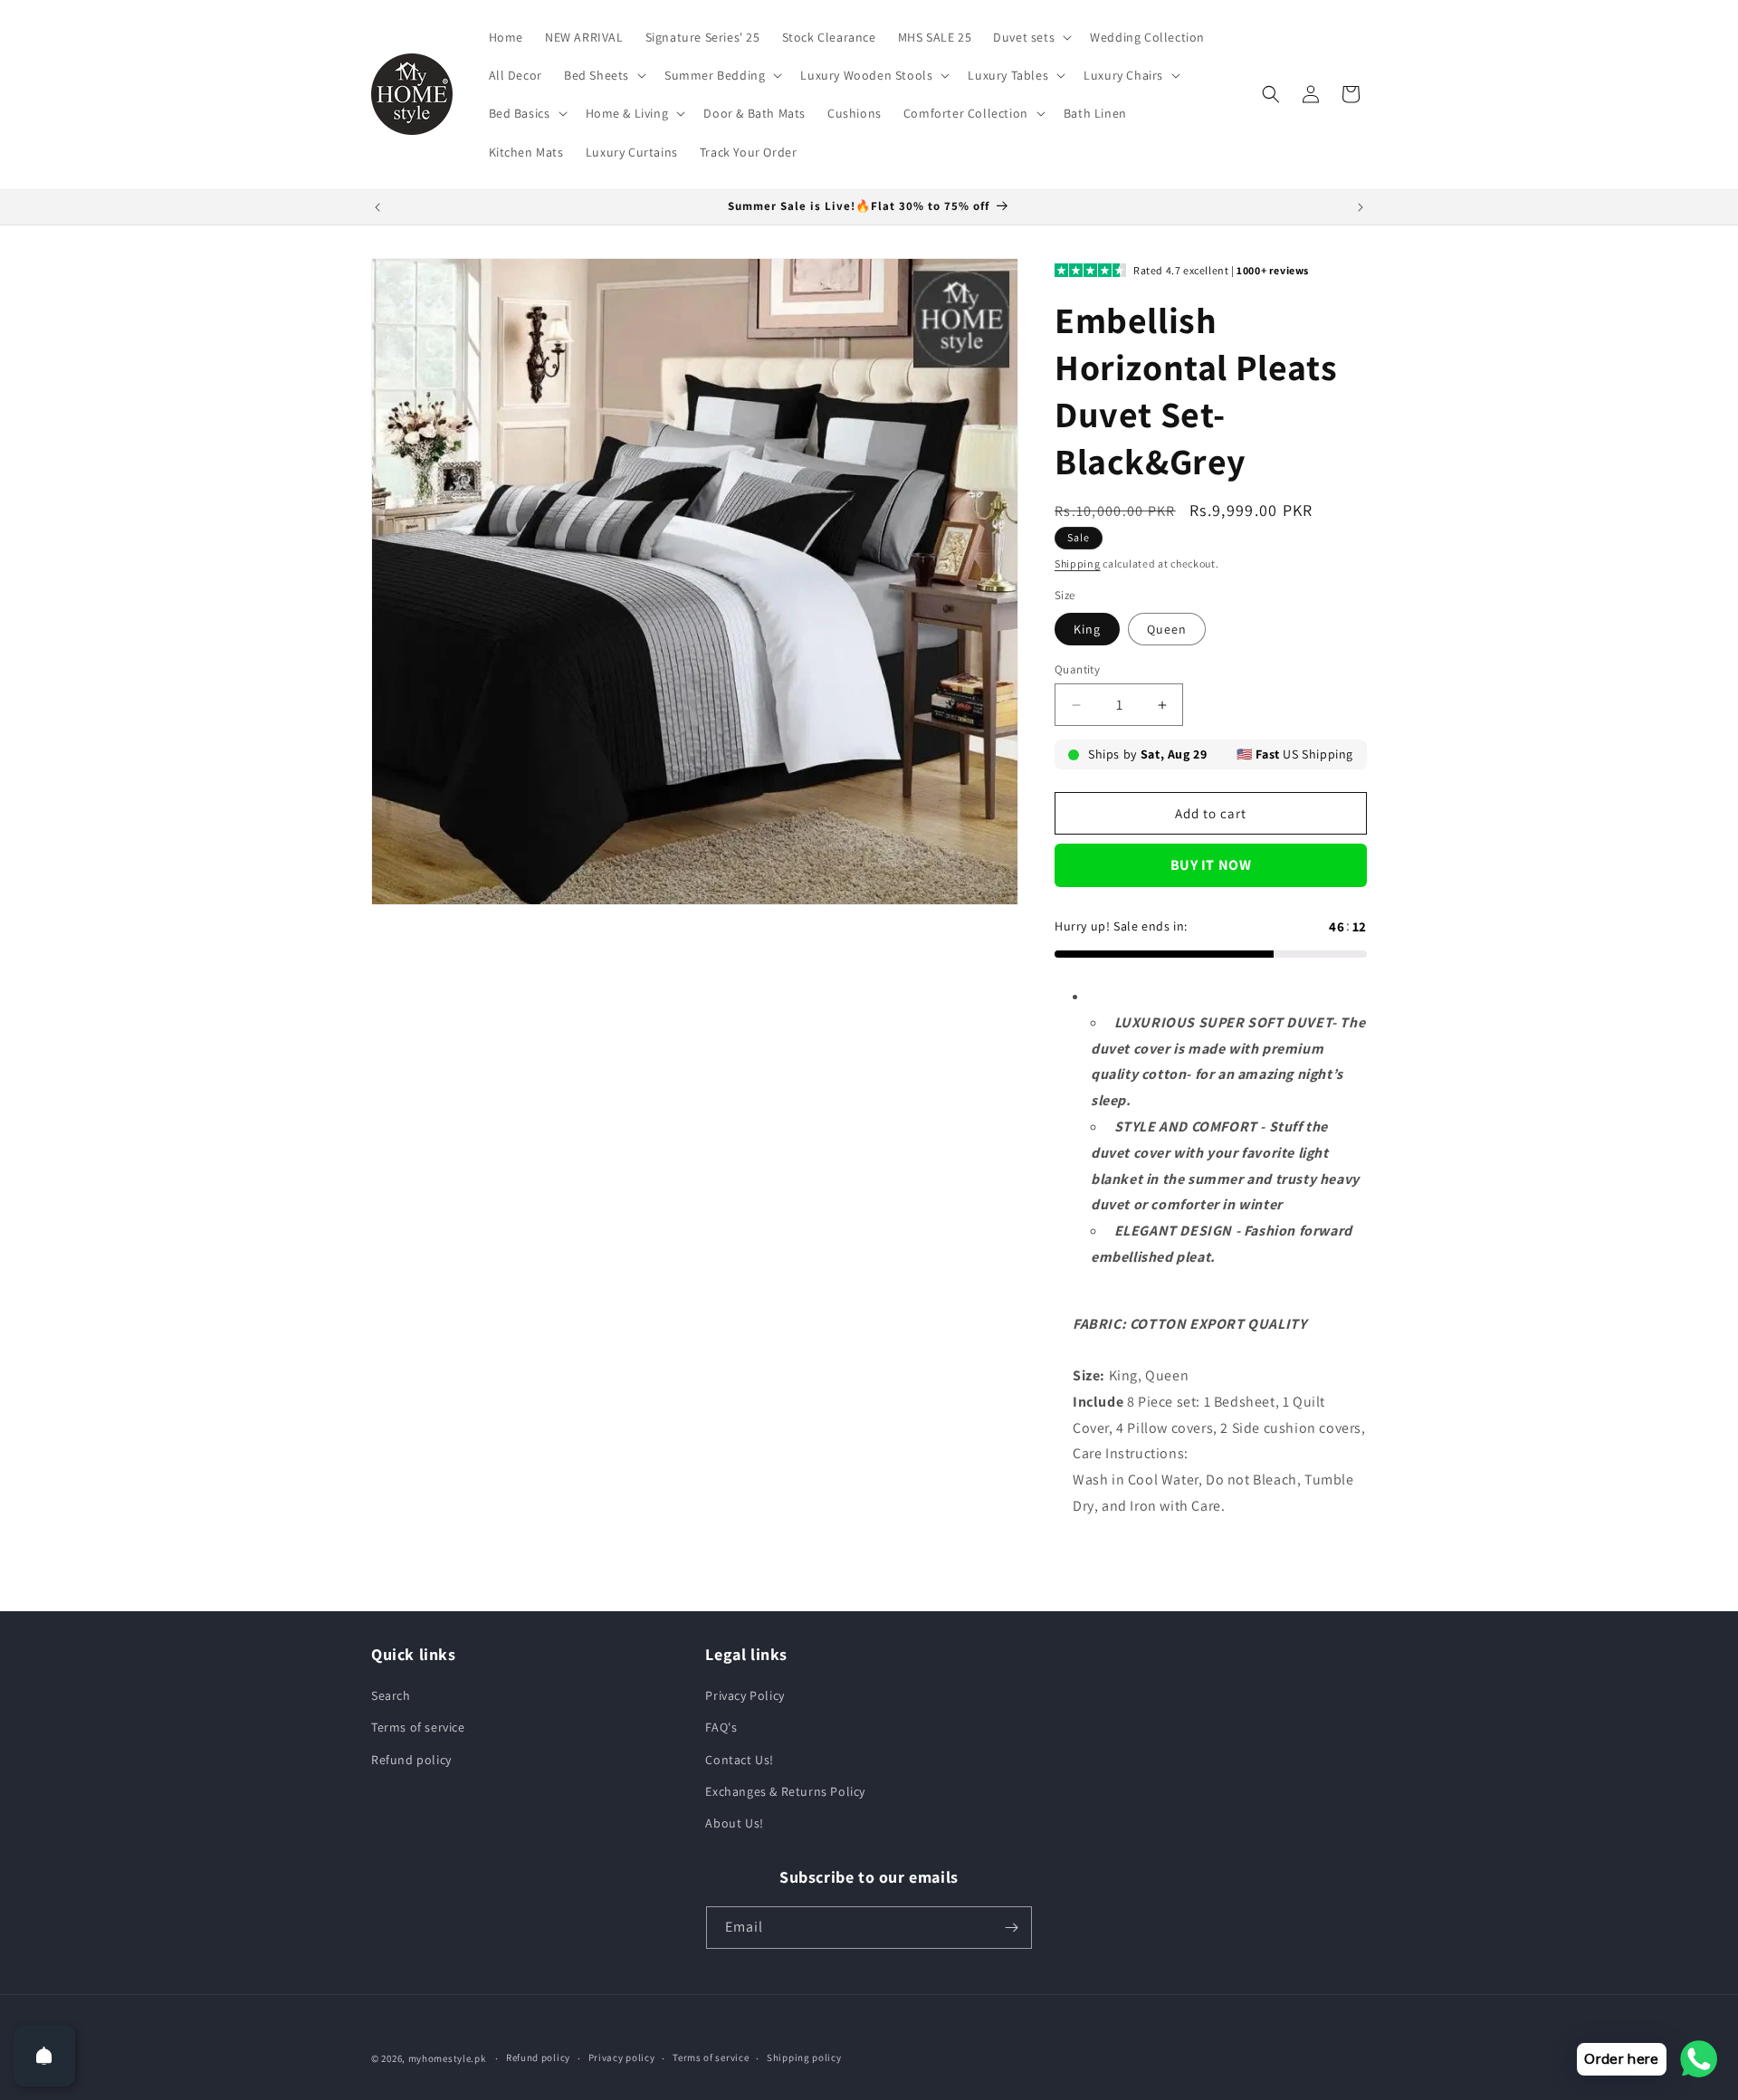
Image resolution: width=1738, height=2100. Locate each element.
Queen (1167, 629)
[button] (1031, 37)
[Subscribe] (1011, 1928)
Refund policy (411, 1760)
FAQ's (721, 1727)
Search (391, 1695)
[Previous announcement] (377, 207)
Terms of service (418, 1727)
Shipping (1078, 563)
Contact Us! (740, 1760)
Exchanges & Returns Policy (785, 1791)
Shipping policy (804, 2057)
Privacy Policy (745, 1695)
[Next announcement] (1361, 207)
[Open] (44, 2056)
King (1087, 629)
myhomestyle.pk (447, 2058)
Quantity (1077, 669)
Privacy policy (622, 2057)
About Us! (734, 1823)
